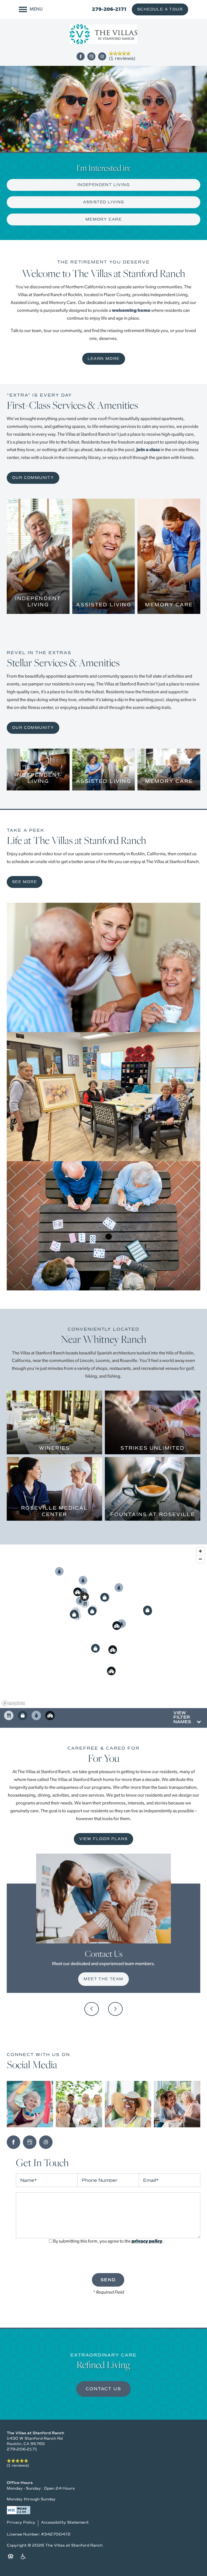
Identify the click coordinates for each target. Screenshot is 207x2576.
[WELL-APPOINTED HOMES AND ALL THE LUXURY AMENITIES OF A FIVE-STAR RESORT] (38, 769)
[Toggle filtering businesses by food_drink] (9, 1715)
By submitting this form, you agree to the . (108, 2241)
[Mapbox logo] (13, 1703)
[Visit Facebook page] (81, 56)
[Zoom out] (200, 1559)
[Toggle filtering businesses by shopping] (23, 1715)
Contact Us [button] (103, 2389)
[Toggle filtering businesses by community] (50, 1715)
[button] (160, 9)
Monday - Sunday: (24, 2488)
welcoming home (131, 311)
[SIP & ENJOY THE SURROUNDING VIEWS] (54, 1445)
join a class (148, 450)
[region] (103, 1626)
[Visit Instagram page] (102, 56)
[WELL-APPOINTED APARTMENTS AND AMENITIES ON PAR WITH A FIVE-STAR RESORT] (38, 593)
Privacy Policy (21, 2522)
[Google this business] (91, 56)
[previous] (92, 2009)
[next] (115, 2009)
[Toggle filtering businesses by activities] (36, 1715)
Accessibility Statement (65, 2522)
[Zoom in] (200, 1551)
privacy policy (147, 2241)
